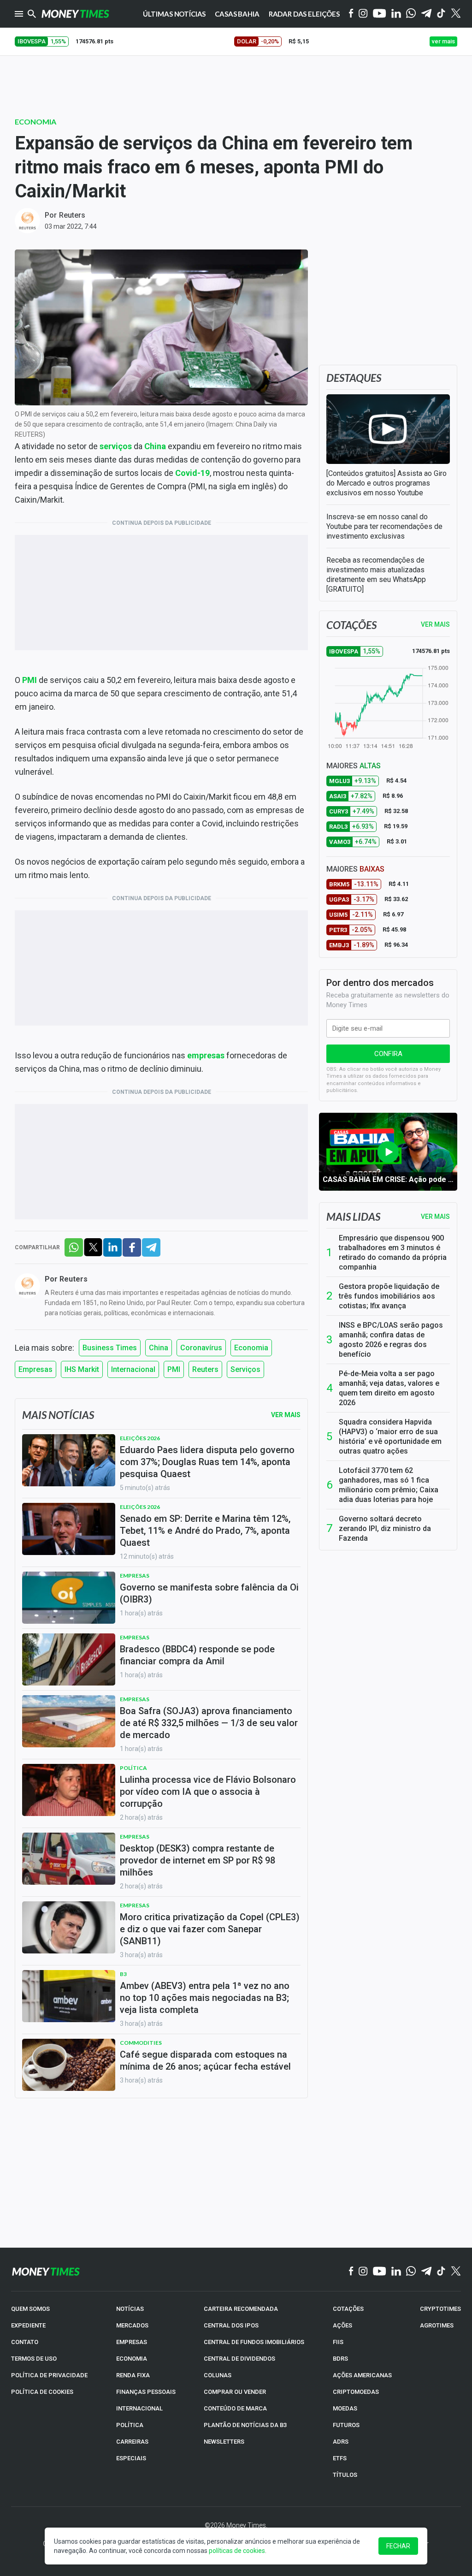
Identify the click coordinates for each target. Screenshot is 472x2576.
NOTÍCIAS (130, 2309)
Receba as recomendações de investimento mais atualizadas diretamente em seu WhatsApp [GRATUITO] (376, 575)
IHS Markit (82, 1369)
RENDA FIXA (133, 2375)
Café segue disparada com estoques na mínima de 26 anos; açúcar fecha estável (205, 2060)
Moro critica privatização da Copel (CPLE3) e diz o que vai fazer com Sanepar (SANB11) (210, 1929)
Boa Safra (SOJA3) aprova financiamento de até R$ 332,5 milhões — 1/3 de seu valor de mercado (209, 1723)
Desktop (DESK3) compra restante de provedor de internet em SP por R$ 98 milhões (198, 1860)
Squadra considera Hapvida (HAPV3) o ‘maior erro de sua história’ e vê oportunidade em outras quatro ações (390, 1436)
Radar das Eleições (304, 14)
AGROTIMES (437, 2325)
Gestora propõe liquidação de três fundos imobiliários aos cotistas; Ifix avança (389, 1296)
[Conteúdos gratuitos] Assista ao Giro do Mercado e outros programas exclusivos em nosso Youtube (386, 483)
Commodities (141, 2043)
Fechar (398, 2546)
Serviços (245, 1369)
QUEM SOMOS (30, 2309)
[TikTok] (441, 2272)
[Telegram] (426, 14)
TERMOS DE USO (34, 2359)
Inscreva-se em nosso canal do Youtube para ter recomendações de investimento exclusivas (384, 526)
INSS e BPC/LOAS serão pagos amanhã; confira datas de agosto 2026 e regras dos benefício (391, 1340)
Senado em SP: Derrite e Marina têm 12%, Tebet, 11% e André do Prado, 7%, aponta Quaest (205, 1531)
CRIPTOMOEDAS (356, 2392)
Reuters (72, 215)
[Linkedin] (396, 14)
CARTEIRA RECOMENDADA (241, 2309)
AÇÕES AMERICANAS (362, 2375)
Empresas (35, 1369)
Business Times (110, 1348)
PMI (174, 1369)
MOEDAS (345, 2408)
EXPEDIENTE (28, 2325)
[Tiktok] (441, 14)
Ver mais (435, 1217)
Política (133, 1768)
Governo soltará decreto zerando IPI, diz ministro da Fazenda (385, 1528)
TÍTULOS (345, 2475)
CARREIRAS (132, 2442)
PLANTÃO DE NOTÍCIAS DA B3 (245, 2425)
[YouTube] (380, 14)
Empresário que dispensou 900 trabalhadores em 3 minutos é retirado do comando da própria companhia (393, 1252)
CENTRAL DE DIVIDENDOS (239, 2359)
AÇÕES (342, 2325)
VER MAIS (435, 624)
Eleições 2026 (140, 1438)
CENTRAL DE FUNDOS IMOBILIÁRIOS (254, 2342)
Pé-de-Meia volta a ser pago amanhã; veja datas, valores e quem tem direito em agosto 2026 (389, 1388)
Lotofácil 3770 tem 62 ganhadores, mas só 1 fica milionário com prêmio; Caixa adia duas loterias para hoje (389, 1485)
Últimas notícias (174, 14)
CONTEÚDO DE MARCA (235, 2408)
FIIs (338, 2342)
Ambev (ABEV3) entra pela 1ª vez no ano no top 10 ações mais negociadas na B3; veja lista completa (205, 1998)
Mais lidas (353, 1217)
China (159, 1348)
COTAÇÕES (348, 2309)
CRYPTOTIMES (440, 2309)
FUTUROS (346, 2425)
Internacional (133, 1369)
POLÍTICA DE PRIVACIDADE (49, 2375)
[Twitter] (456, 14)
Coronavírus (201, 1348)
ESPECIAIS (131, 2458)
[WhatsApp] (411, 14)
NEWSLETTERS (224, 2442)
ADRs (341, 2442)
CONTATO (25, 2342)
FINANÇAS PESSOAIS (146, 2392)
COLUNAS (218, 2375)
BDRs (340, 2359)
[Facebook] (351, 14)
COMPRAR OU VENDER (235, 2392)
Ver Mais (286, 1415)
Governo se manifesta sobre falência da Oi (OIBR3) (209, 1593)
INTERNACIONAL (139, 2408)
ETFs (340, 2458)
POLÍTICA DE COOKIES (42, 2392)
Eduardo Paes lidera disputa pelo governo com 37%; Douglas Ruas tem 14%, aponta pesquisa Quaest (207, 1462)
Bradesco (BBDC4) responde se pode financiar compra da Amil (197, 1655)
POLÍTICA (130, 2425)
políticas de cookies (237, 2551)
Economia (35, 122)
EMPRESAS (132, 2342)
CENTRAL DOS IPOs (231, 2325)
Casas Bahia (237, 14)
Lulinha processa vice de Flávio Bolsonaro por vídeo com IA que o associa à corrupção (208, 1792)
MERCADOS (132, 2325)
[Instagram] (363, 14)
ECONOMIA (132, 2359)
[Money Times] (75, 14)
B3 (123, 1974)
